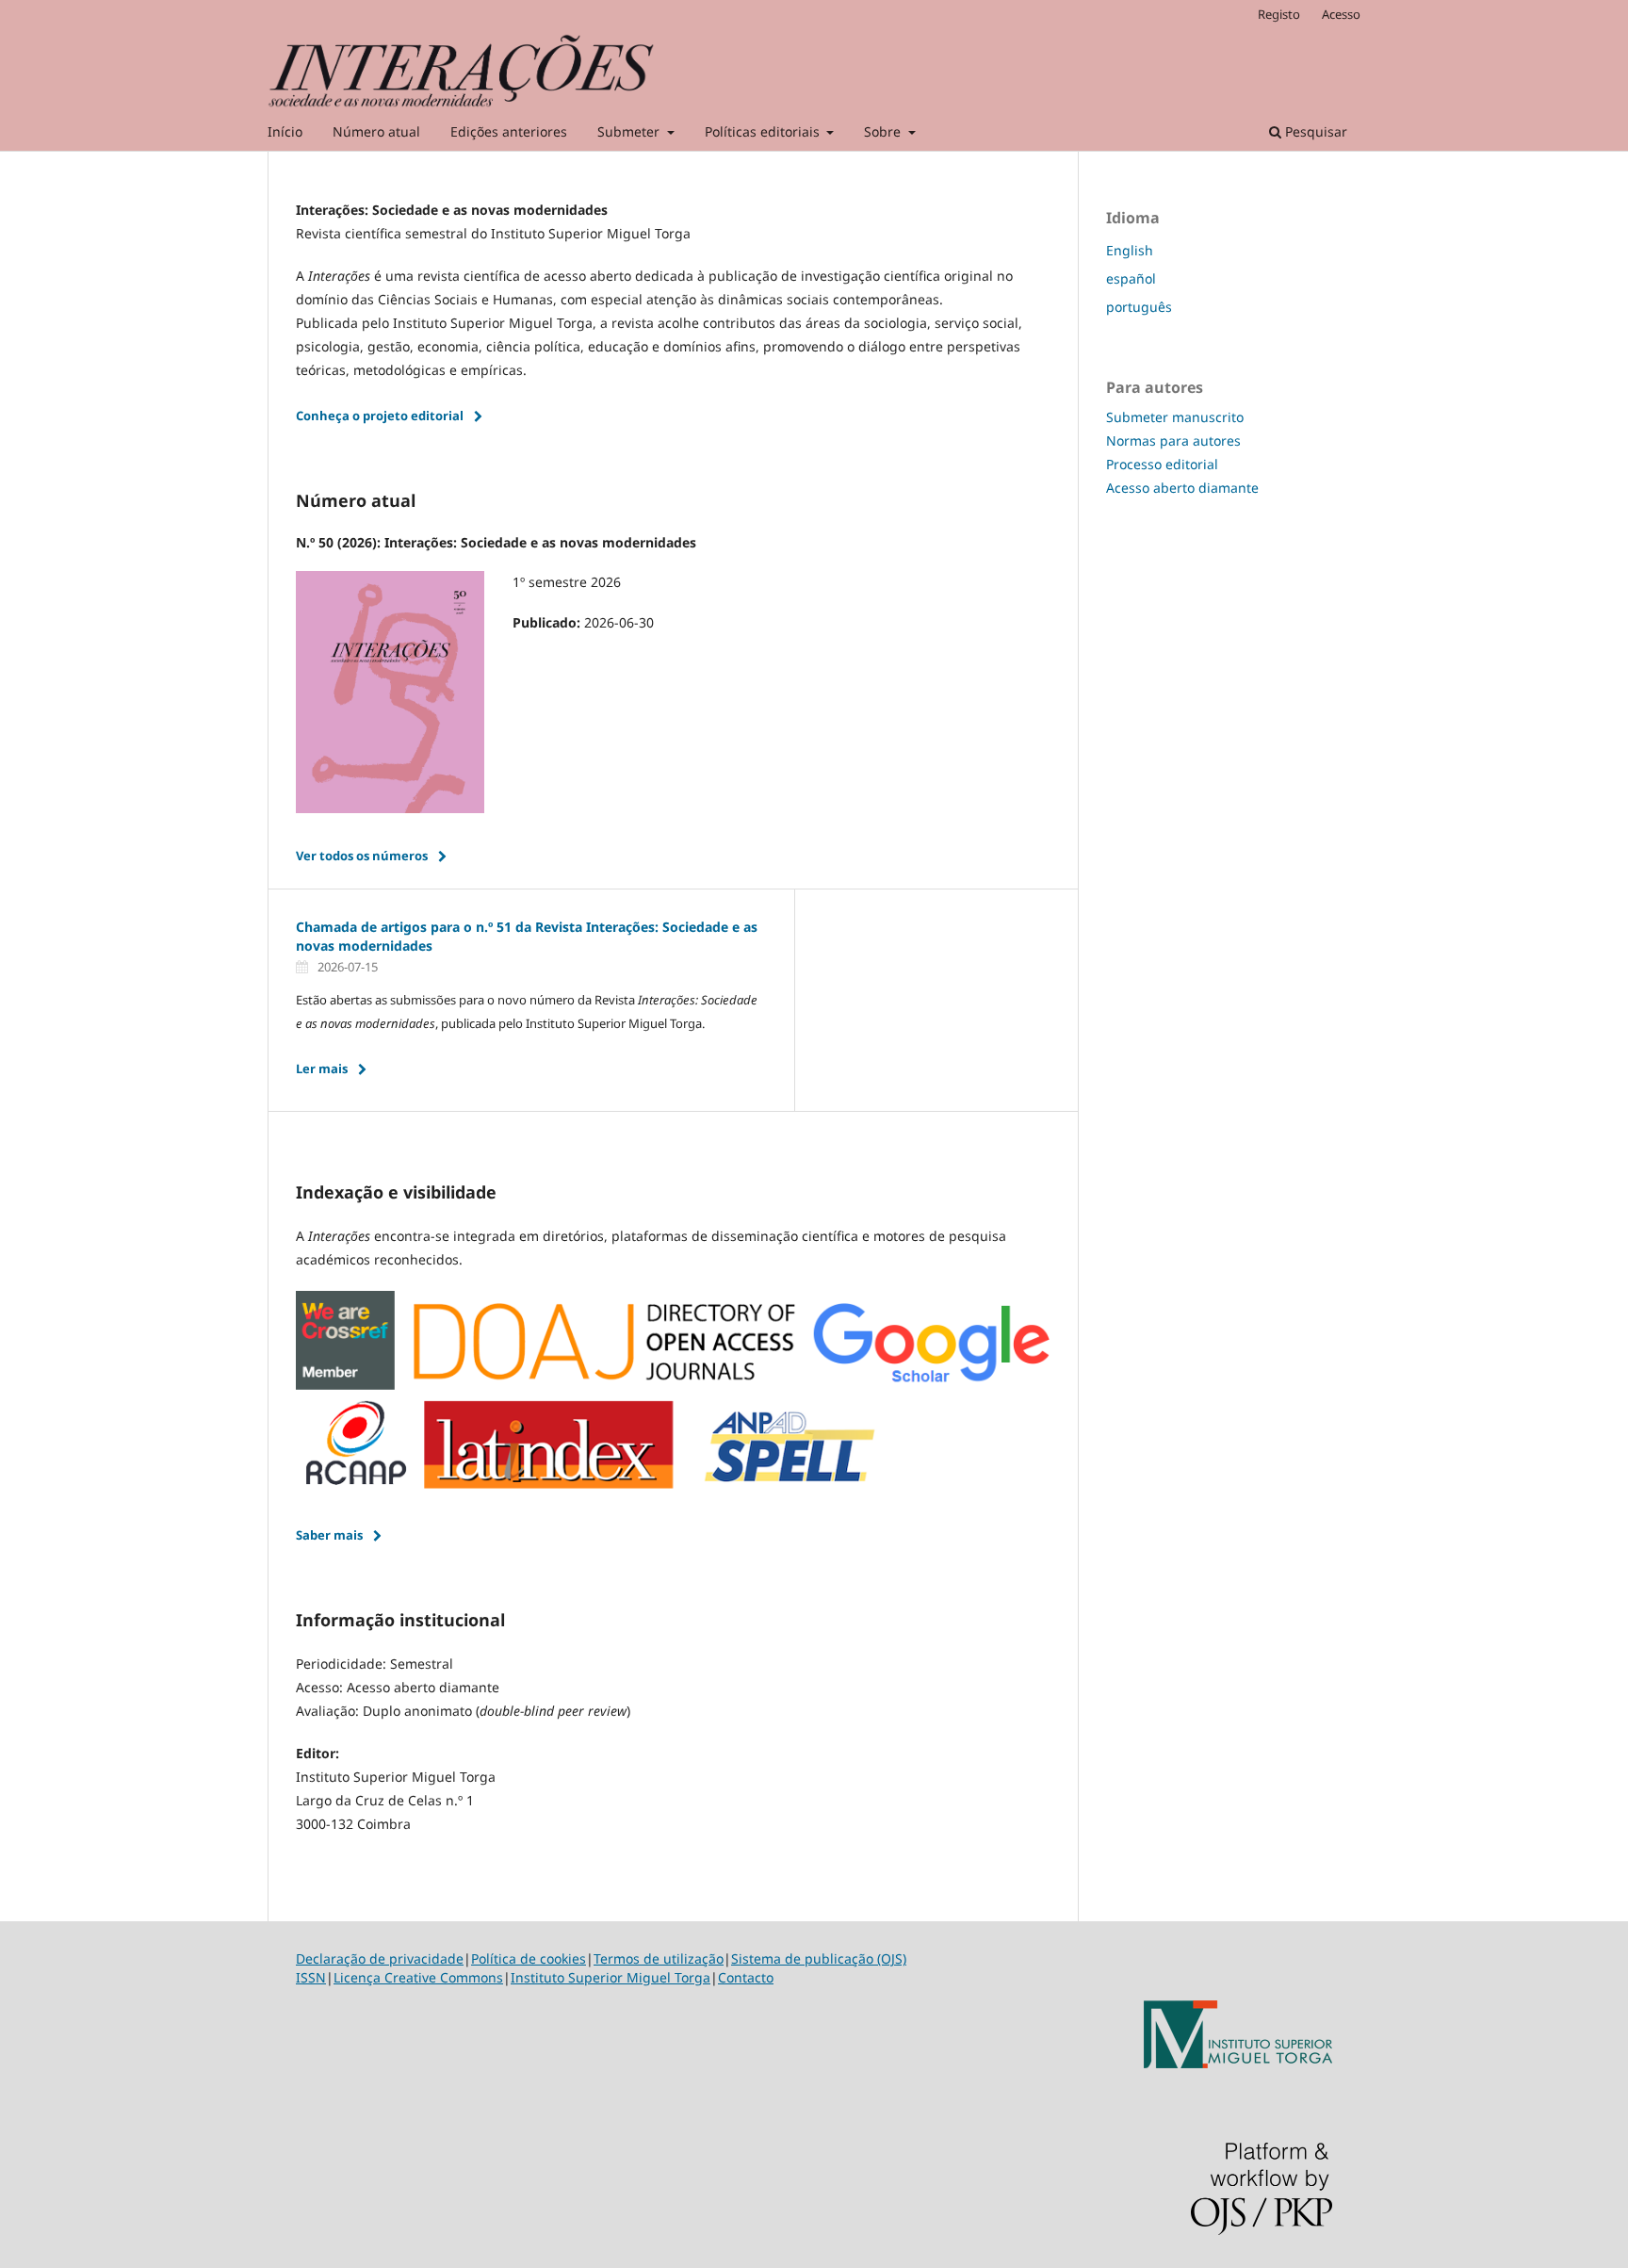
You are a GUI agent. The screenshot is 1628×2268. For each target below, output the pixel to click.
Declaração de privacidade (380, 1958)
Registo (1279, 14)
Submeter (630, 131)
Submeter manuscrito (1175, 417)
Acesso (1341, 14)
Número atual (376, 131)
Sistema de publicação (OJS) (819, 1958)
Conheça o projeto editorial (380, 416)
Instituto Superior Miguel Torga (610, 1977)
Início (285, 131)
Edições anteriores (509, 131)
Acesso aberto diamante (1182, 488)
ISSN (311, 1977)
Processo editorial (1162, 464)
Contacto (746, 1977)
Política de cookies (529, 1958)
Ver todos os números (362, 856)
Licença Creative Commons (418, 1977)
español (1131, 278)
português (1139, 307)
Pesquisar (1314, 131)
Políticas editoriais (764, 131)
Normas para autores (1173, 441)
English (1130, 250)
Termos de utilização (659, 1958)
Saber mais (329, 1535)
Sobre (884, 131)
